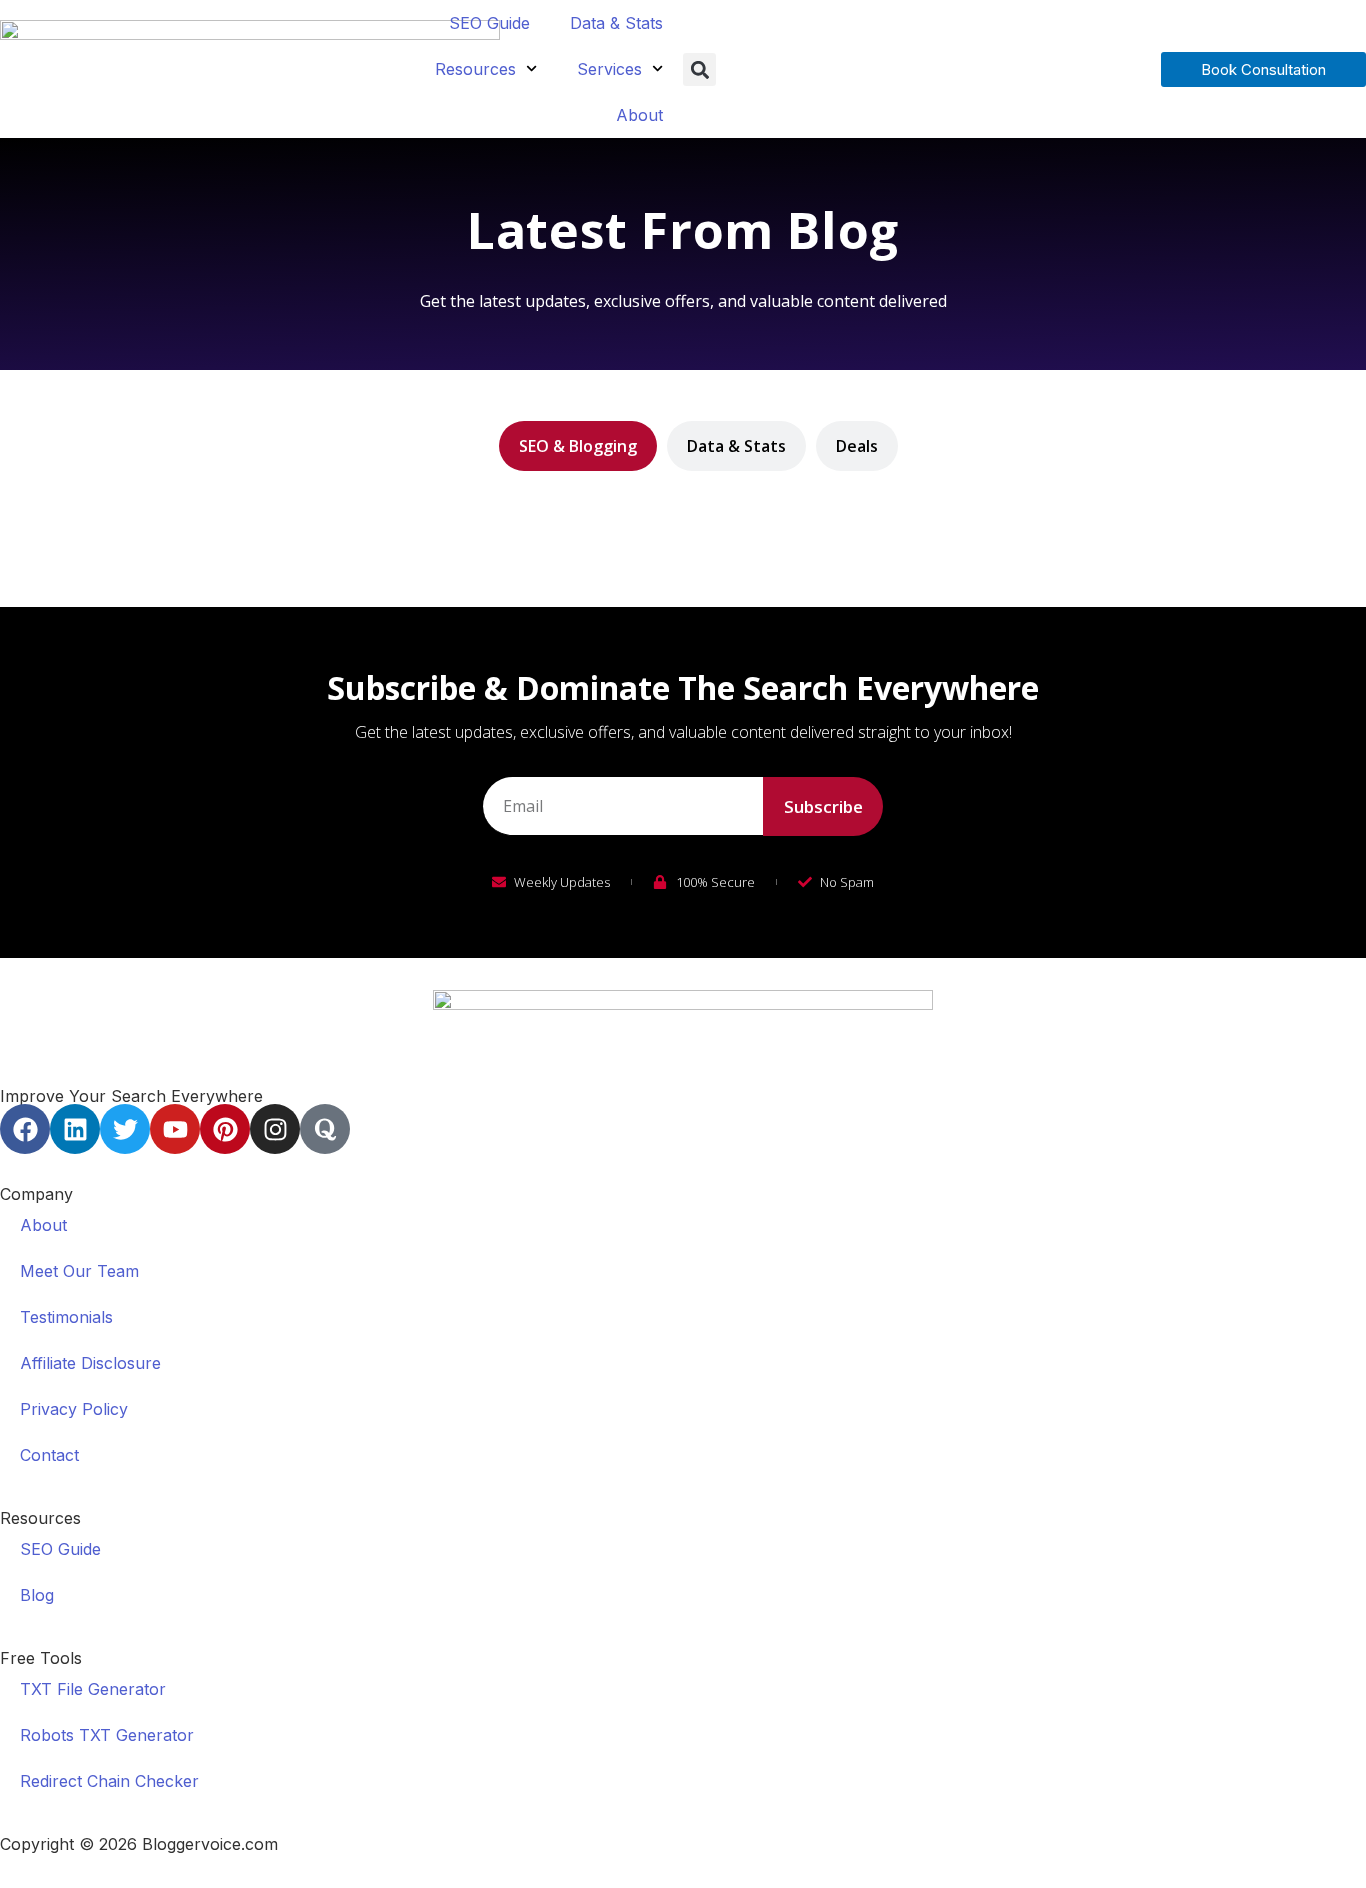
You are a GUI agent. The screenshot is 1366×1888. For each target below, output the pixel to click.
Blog (37, 1595)
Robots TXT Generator (107, 1735)
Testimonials (66, 1317)
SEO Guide (489, 23)
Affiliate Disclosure (90, 1363)
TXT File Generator (93, 1689)
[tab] (578, 446)
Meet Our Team (79, 1271)
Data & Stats (616, 23)
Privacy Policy (74, 1409)
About (639, 115)
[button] (699, 69)
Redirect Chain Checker (109, 1781)
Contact (49, 1455)
